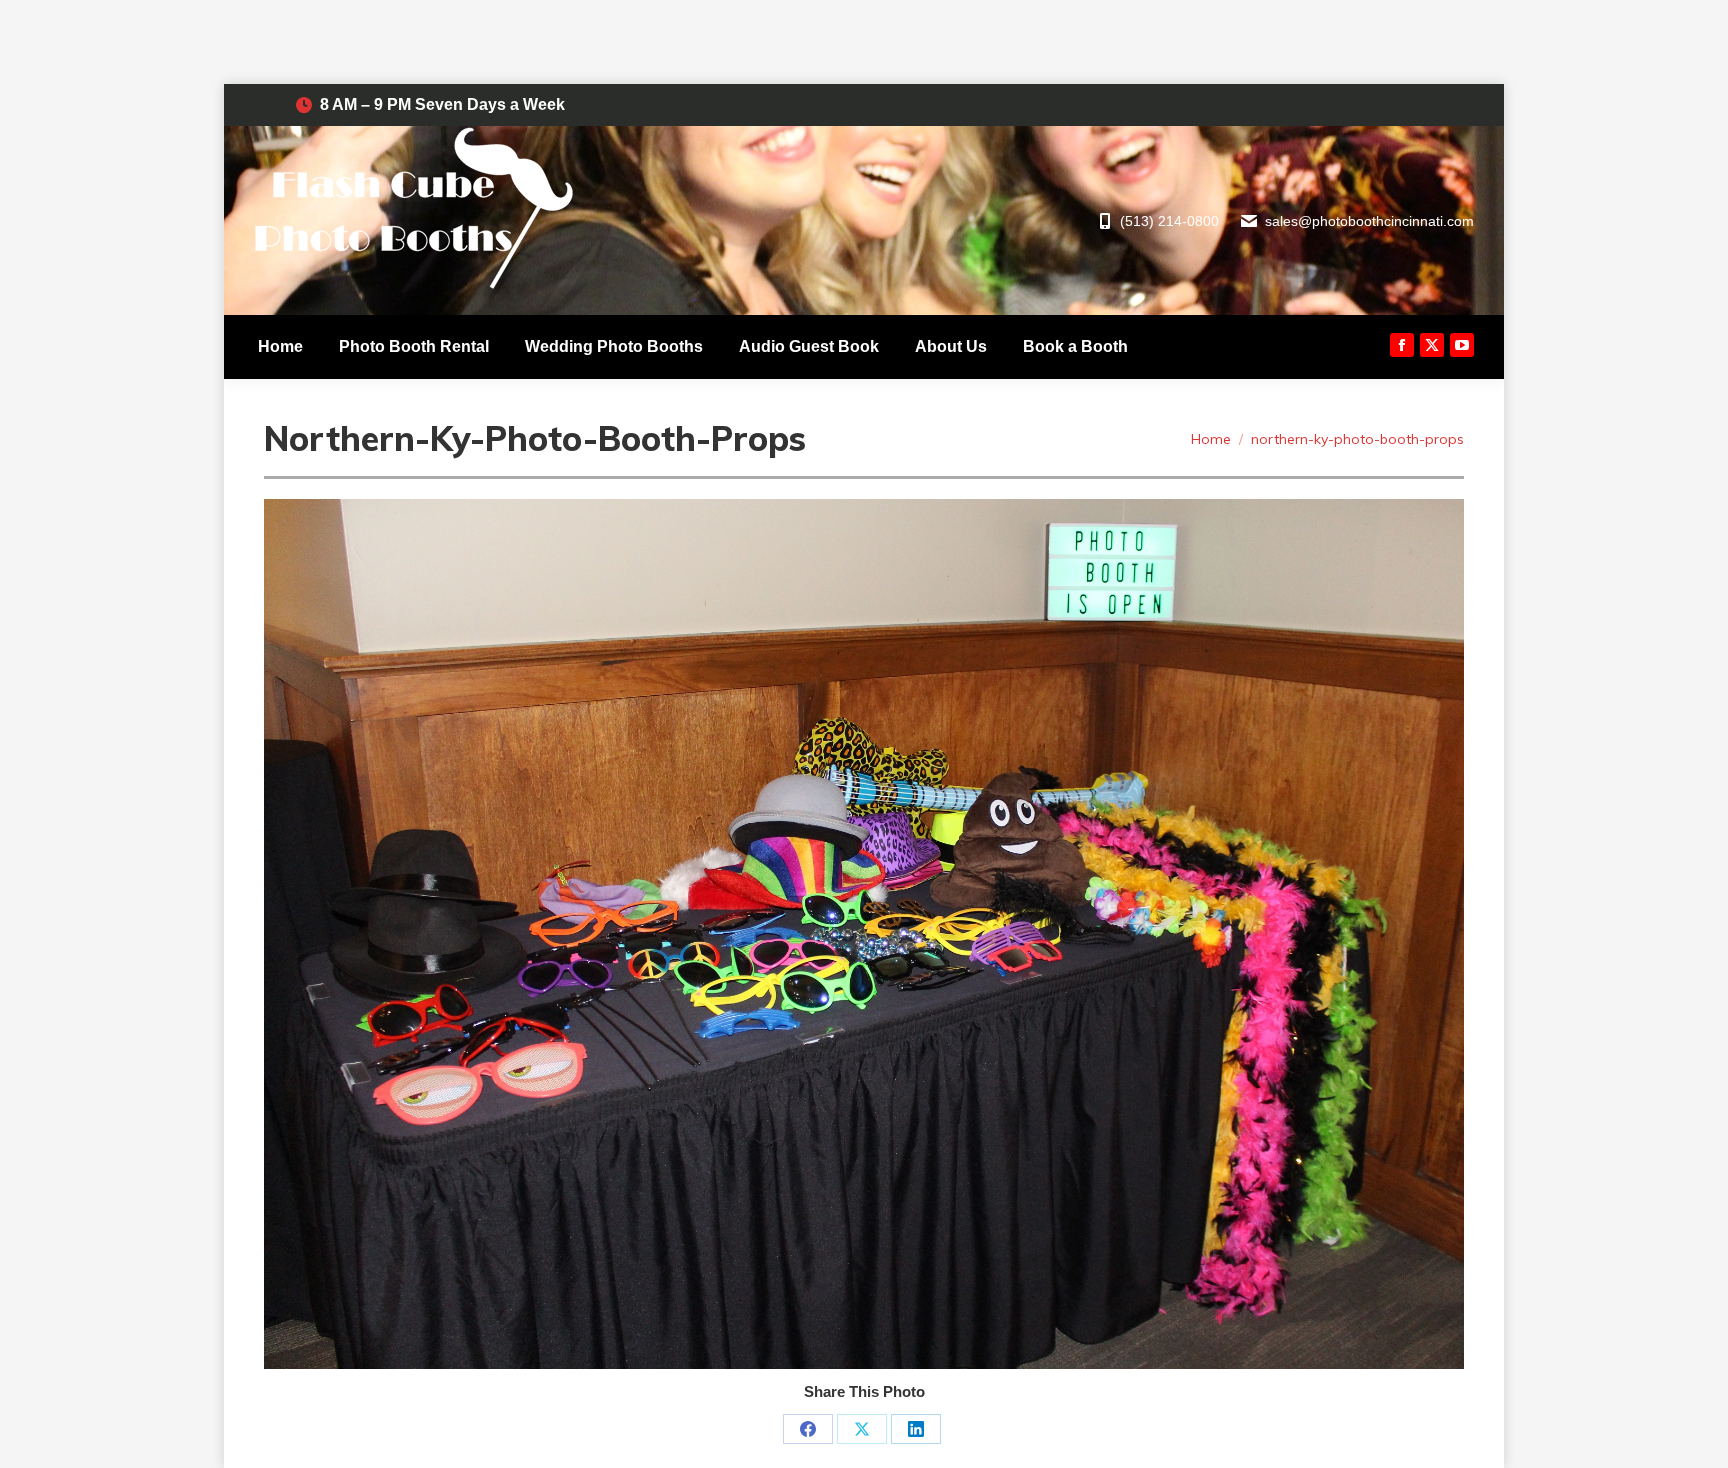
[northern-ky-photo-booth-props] (864, 934)
